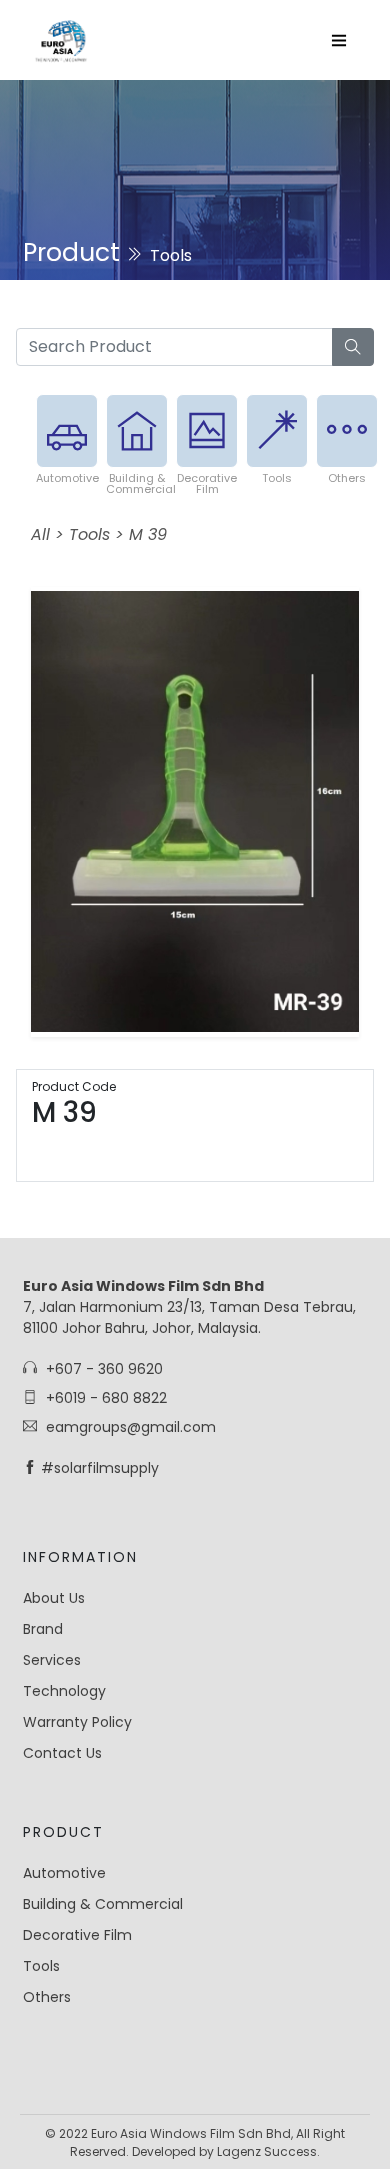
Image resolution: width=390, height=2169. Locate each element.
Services (52, 1660)
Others (347, 478)
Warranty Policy (77, 1722)
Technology (64, 1691)
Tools (277, 478)
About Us (54, 1598)
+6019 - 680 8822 (104, 1398)
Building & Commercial (141, 483)
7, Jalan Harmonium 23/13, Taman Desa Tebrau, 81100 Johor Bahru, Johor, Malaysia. (189, 1307)
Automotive (67, 478)
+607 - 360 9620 (102, 1369)
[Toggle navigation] (339, 40)
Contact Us (62, 1753)
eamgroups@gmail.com (129, 1427)
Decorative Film (207, 483)
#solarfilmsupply (100, 1468)
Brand (43, 1629)
